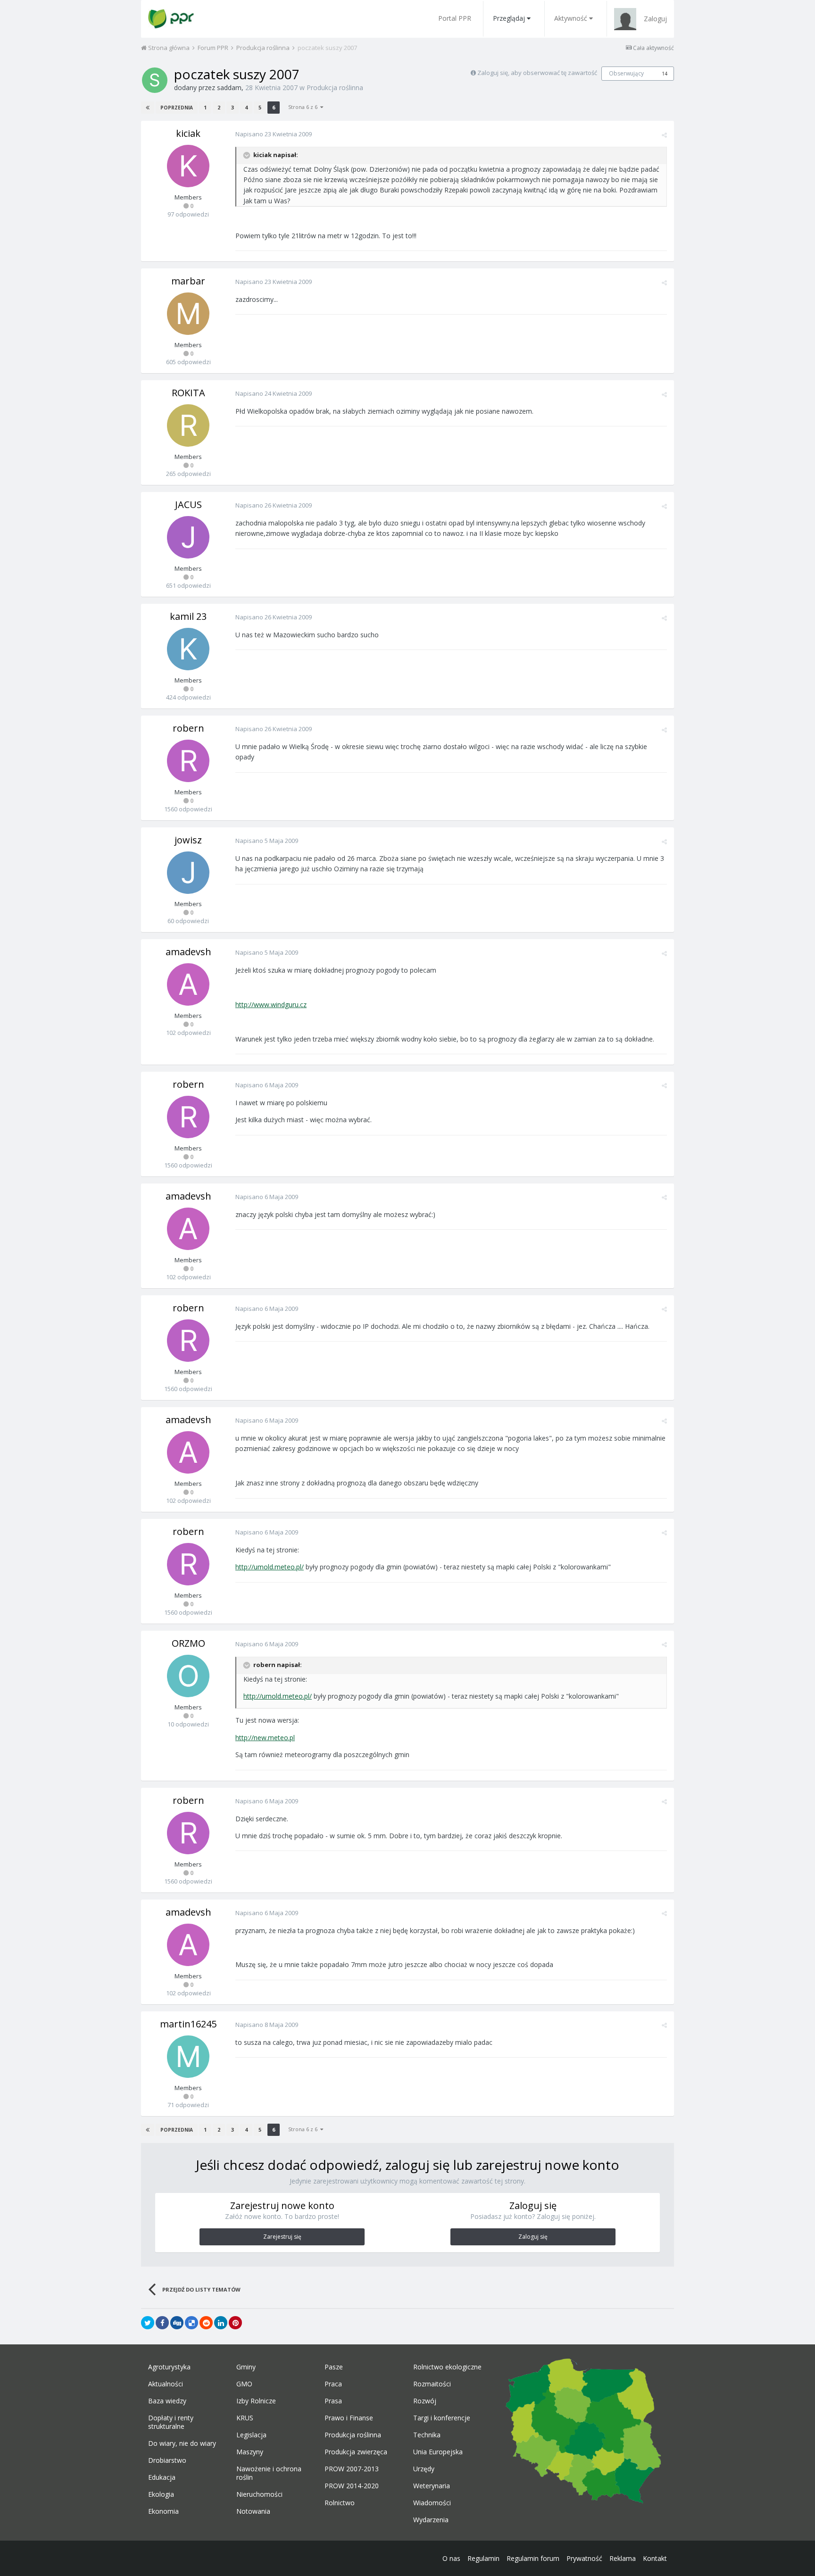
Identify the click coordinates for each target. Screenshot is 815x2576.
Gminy (246, 2367)
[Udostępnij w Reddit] (206, 2323)
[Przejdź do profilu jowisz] (188, 873)
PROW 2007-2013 (352, 2469)
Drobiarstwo (167, 2460)
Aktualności (166, 2384)
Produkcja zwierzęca (356, 2452)
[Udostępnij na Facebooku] (162, 2323)
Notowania (253, 2511)
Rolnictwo (340, 2503)
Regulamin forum (533, 2558)
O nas (451, 2558)
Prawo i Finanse (349, 2418)
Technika (427, 2435)
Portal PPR (455, 18)
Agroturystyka (169, 2367)
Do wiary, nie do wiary (182, 2443)
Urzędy (424, 2469)
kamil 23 (188, 616)
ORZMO (188, 1643)
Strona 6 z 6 (304, 107)
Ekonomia (163, 2511)
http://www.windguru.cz (271, 1005)
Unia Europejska (438, 2452)
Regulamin (483, 2558)
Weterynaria (432, 2486)
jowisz (188, 840)
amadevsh (188, 952)
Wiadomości (432, 2503)
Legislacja (251, 2435)
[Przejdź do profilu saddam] (155, 80)
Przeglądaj (509, 18)
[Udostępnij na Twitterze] (148, 2323)
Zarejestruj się (282, 2237)
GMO (244, 2384)
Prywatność (584, 2558)
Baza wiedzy (167, 2401)
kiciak (188, 133)
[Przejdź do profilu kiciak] (188, 166)
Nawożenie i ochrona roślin (269, 2473)
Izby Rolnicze (256, 2401)
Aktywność (571, 18)
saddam (229, 88)
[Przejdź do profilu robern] (188, 761)
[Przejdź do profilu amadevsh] (188, 984)
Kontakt (655, 2558)
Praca (333, 2384)
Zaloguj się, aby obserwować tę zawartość (537, 73)
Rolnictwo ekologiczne (447, 2367)
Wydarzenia (431, 2520)
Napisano (274, 134)
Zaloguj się (533, 2237)
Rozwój (425, 2401)
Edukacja (162, 2477)
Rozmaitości (432, 2384)
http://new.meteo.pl (265, 1738)
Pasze (334, 2367)
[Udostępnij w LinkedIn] (221, 2323)
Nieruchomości (259, 2494)
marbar (188, 281)
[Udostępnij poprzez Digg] (177, 2323)
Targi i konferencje (442, 2418)
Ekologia (161, 2494)
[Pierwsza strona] (148, 108)
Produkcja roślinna (335, 88)
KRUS (245, 2418)
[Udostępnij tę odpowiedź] (664, 135)
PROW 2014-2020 (352, 2486)
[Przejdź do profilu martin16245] (188, 2057)
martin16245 (188, 2024)
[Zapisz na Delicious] (191, 2323)
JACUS (188, 504)
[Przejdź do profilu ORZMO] (188, 1676)
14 (665, 74)
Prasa (333, 2401)
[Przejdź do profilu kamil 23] (188, 649)
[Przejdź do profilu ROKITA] (188, 425)
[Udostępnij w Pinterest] (235, 2323)
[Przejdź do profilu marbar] (188, 314)
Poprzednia (177, 108)
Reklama (623, 2558)
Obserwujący (626, 73)
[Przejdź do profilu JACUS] (188, 537)
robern (188, 728)
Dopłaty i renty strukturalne (171, 2422)
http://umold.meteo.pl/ (270, 1567)
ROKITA (188, 393)
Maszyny (250, 2452)
